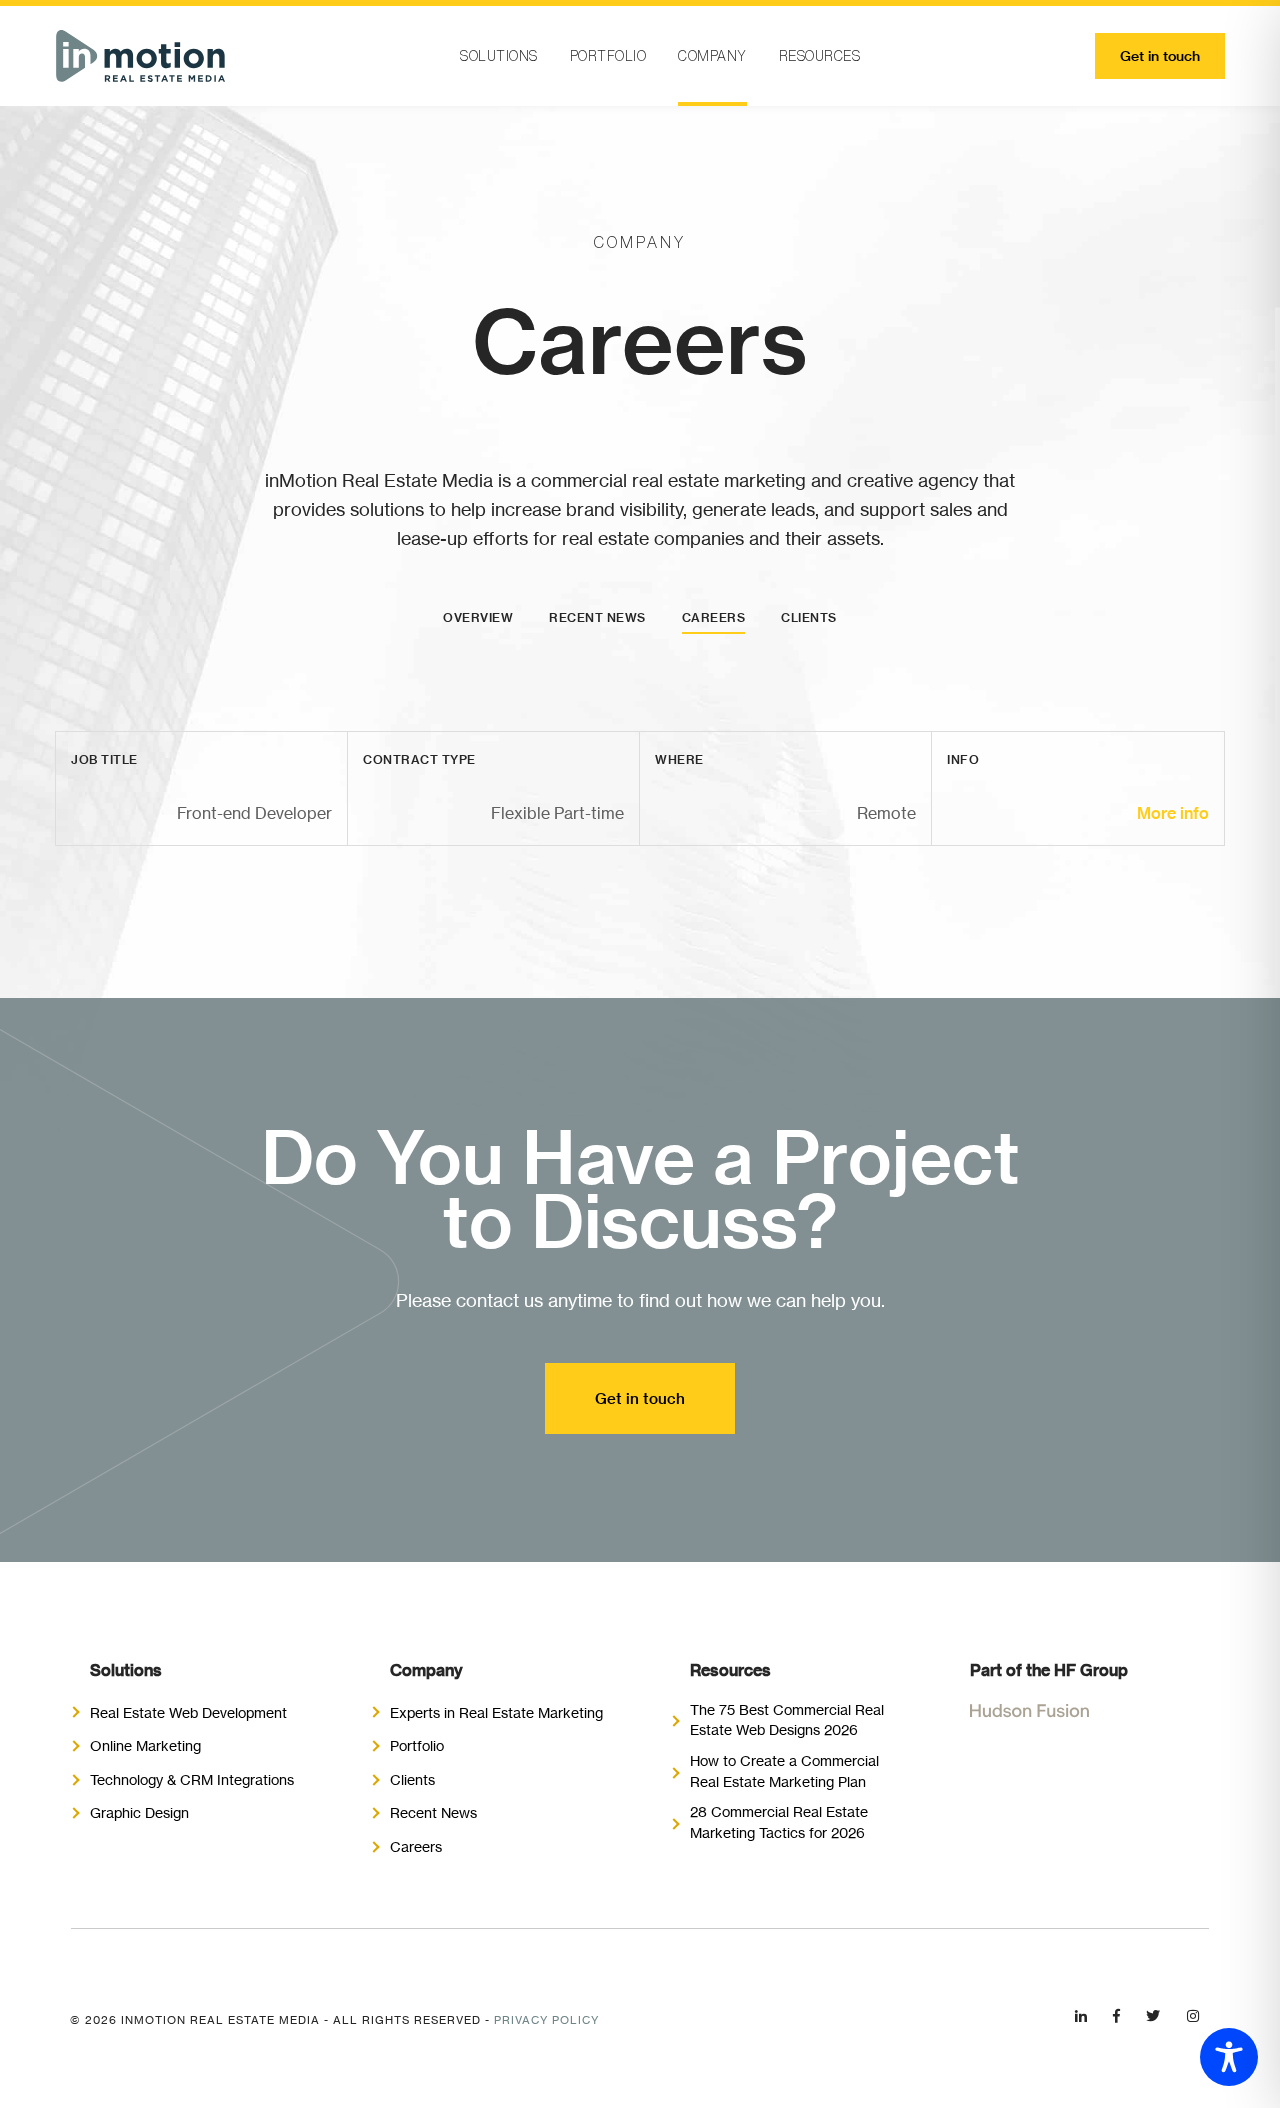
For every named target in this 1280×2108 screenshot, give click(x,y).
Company (712, 56)
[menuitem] (499, 56)
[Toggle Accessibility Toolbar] (1229, 2057)
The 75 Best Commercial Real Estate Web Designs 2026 (787, 1720)
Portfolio (608, 56)
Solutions (499, 56)
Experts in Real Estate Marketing (496, 1712)
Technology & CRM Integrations (192, 1779)
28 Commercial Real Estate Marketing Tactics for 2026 (779, 1822)
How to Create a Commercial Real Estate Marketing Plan (784, 1771)
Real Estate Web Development (188, 1712)
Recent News (597, 617)
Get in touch (1160, 56)
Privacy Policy (546, 2020)
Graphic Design (139, 1812)
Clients (809, 617)
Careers (714, 617)
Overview (478, 617)
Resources (820, 56)
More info (1173, 813)
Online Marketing (145, 1745)
